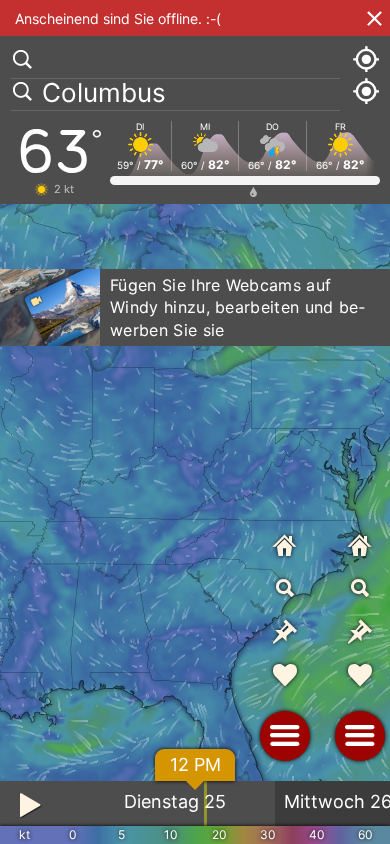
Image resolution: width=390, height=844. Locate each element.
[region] (195, 422)
